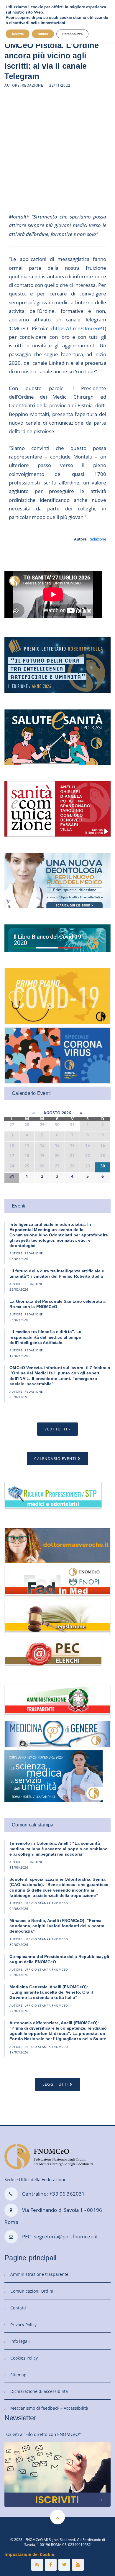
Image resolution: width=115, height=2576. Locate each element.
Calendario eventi (55, 1459)
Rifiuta (43, 34)
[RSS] (37, 2565)
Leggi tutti (55, 2084)
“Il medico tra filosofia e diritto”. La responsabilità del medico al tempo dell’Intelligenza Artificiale (45, 1337)
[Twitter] (64, 2565)
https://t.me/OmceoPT (79, 328)
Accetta (18, 34)
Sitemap (18, 2375)
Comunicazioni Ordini (32, 2291)
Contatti (18, 2308)
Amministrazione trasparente (39, 2274)
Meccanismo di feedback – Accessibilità (49, 2408)
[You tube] (78, 2565)
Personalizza (72, 34)
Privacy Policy (23, 2325)
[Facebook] (51, 2565)
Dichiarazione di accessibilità (39, 2391)
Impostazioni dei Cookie (29, 2554)
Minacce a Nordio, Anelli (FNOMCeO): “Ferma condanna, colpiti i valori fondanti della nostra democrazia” (57, 1926)
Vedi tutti (56, 1429)
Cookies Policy (24, 2358)
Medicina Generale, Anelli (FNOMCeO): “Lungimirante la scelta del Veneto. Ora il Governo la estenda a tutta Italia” (51, 1992)
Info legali (20, 2341)
